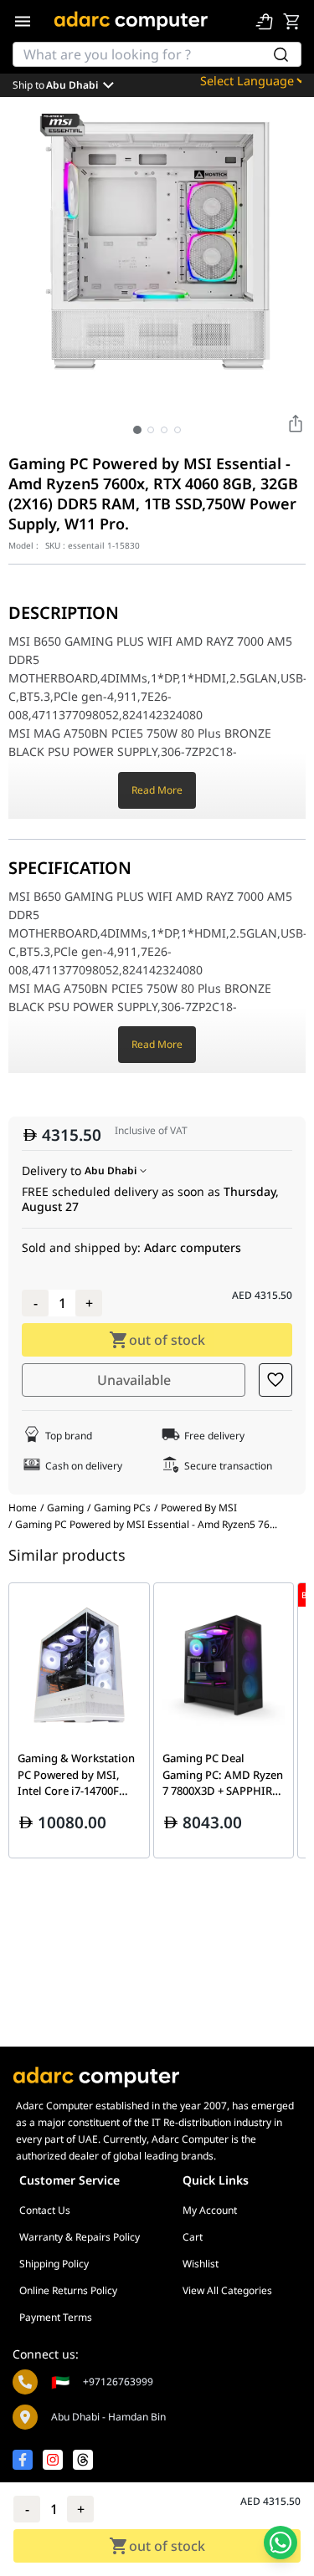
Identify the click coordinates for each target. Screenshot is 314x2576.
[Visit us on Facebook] (23, 2460)
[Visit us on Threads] (83, 2460)
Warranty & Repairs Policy (80, 2237)
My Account (210, 2210)
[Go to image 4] (178, 430)
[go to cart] (291, 21)
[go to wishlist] (265, 21)
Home (23, 1508)
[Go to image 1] (137, 430)
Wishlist (201, 2264)
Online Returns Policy (68, 2290)
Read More (157, 790)
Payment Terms (56, 2317)
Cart (193, 2237)
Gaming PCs (122, 1508)
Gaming (65, 1508)
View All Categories (227, 2290)
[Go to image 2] (151, 430)
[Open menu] (23, 21)
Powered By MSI (199, 1508)
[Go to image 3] (164, 430)
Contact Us (45, 2210)
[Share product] (296, 423)
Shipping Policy (54, 2264)
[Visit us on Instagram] (53, 2460)
